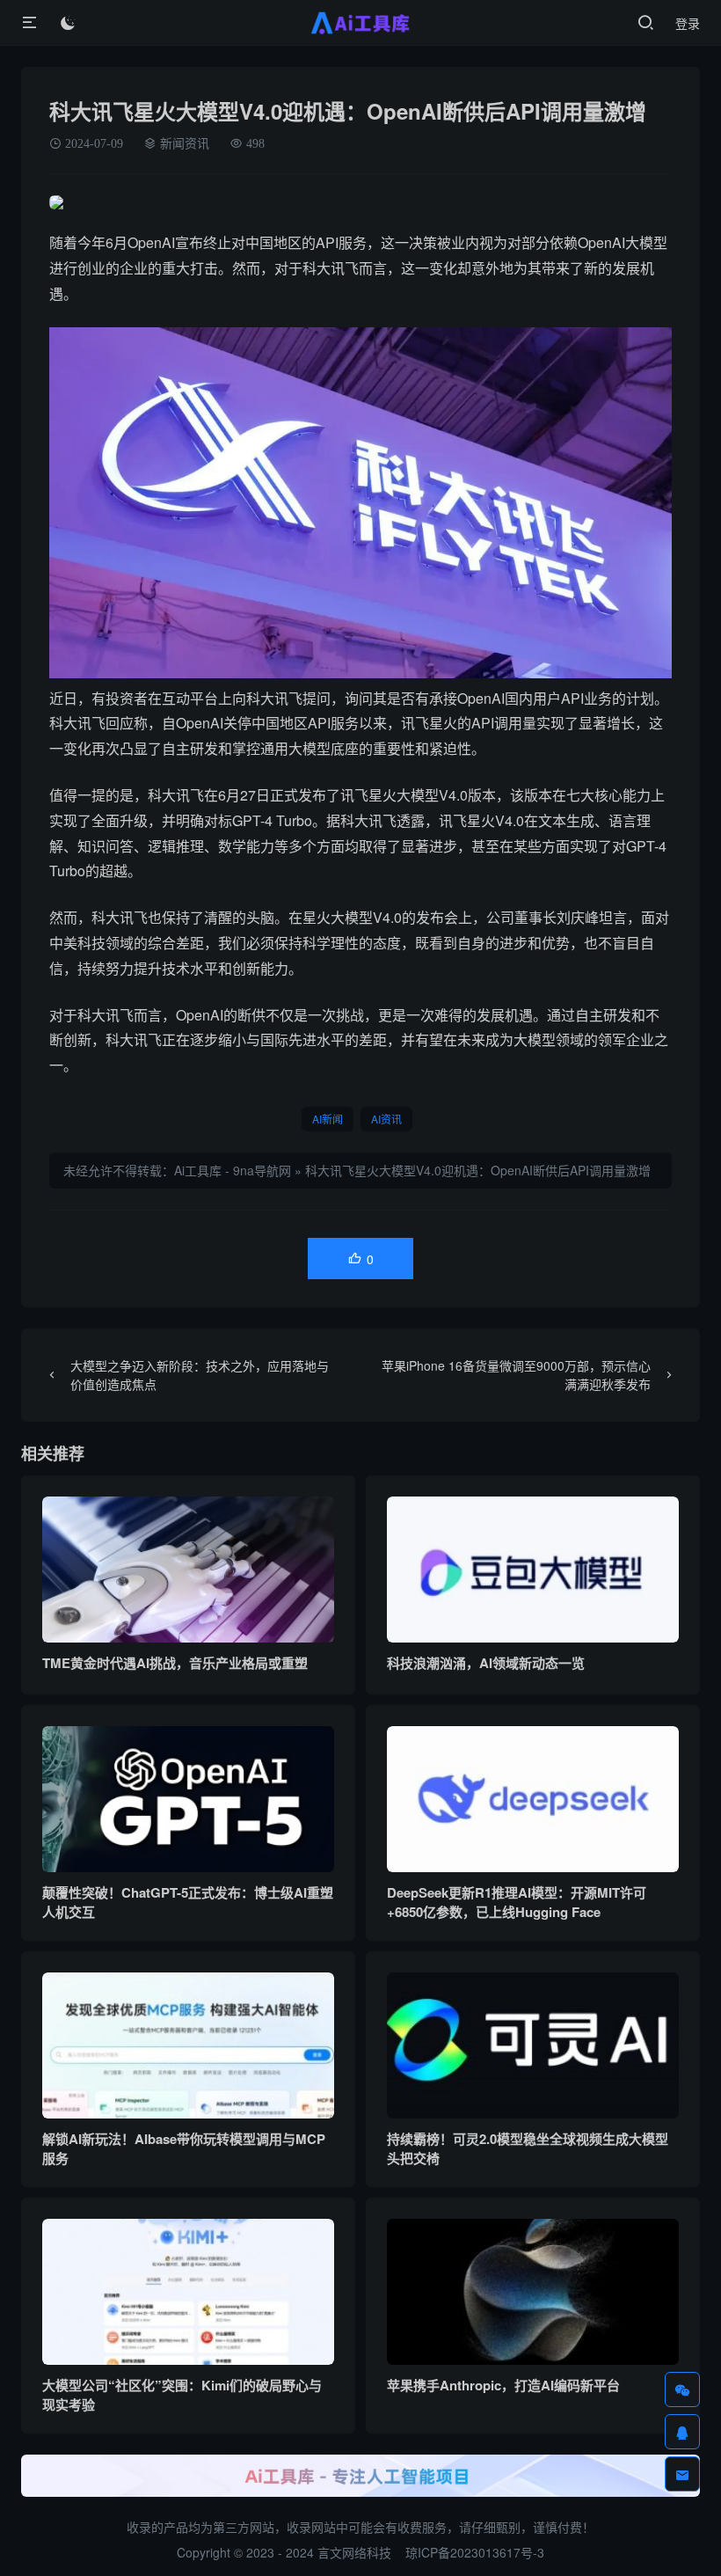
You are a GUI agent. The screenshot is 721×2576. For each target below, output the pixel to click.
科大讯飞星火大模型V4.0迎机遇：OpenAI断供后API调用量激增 (478, 1170)
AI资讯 (386, 1119)
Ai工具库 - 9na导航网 (233, 1170)
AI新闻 (328, 1119)
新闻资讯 (185, 143)
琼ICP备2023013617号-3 (475, 2552)
